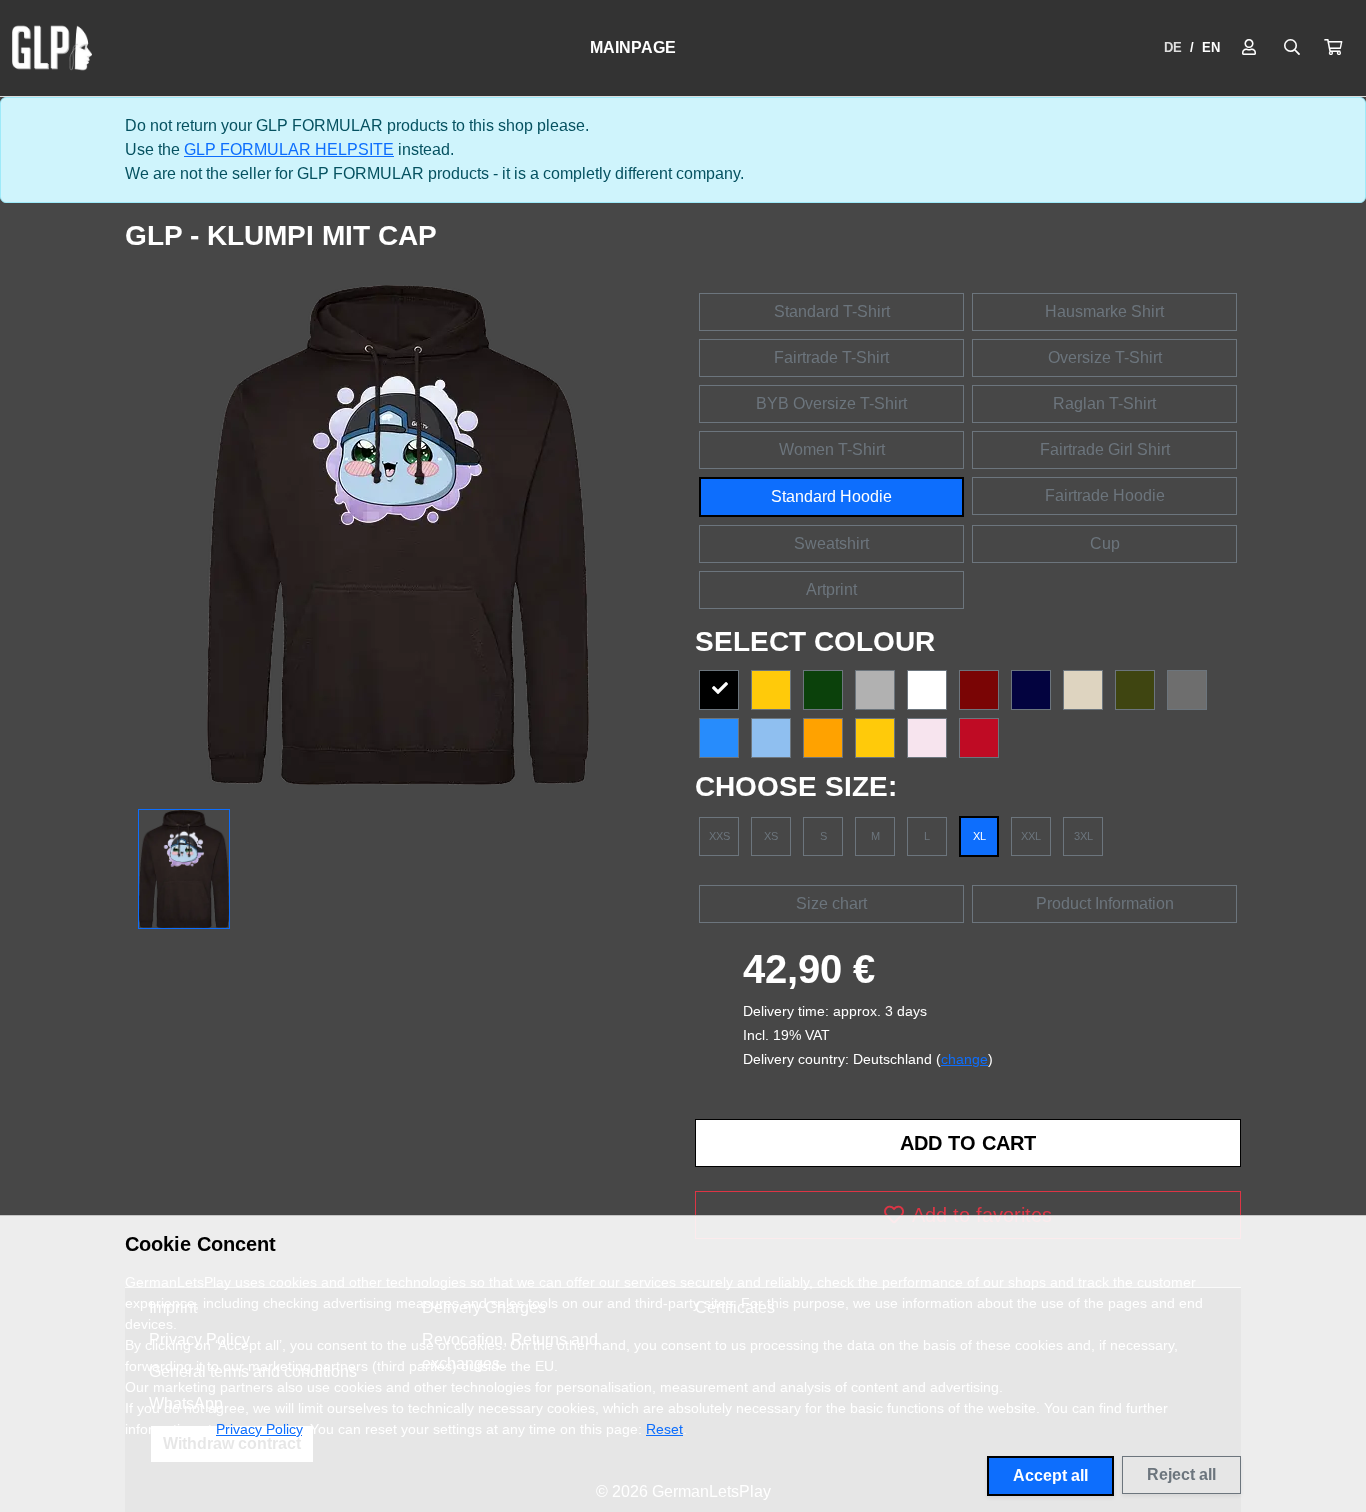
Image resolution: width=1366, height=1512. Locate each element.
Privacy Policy (259, 1429)
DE (1173, 47)
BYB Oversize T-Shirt (831, 403)
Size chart (831, 903)
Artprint (831, 589)
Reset (664, 1429)
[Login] (1249, 48)
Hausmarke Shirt (1104, 311)
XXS (719, 836)
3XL (1083, 836)
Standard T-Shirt (832, 311)
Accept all (1050, 1475)
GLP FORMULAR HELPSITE (289, 149)
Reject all (1181, 1474)
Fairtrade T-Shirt (831, 357)
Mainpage (633, 47)
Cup (1105, 543)
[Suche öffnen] (1292, 48)
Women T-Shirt (832, 449)
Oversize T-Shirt (1105, 357)
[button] (1333, 48)
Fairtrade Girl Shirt (1105, 449)
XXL (1031, 836)
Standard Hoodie (831, 496)
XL (979, 836)
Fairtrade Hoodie (1105, 495)
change (964, 1059)
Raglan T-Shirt (1104, 403)
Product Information (1105, 903)
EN (1211, 47)
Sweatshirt (831, 543)
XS (771, 836)
